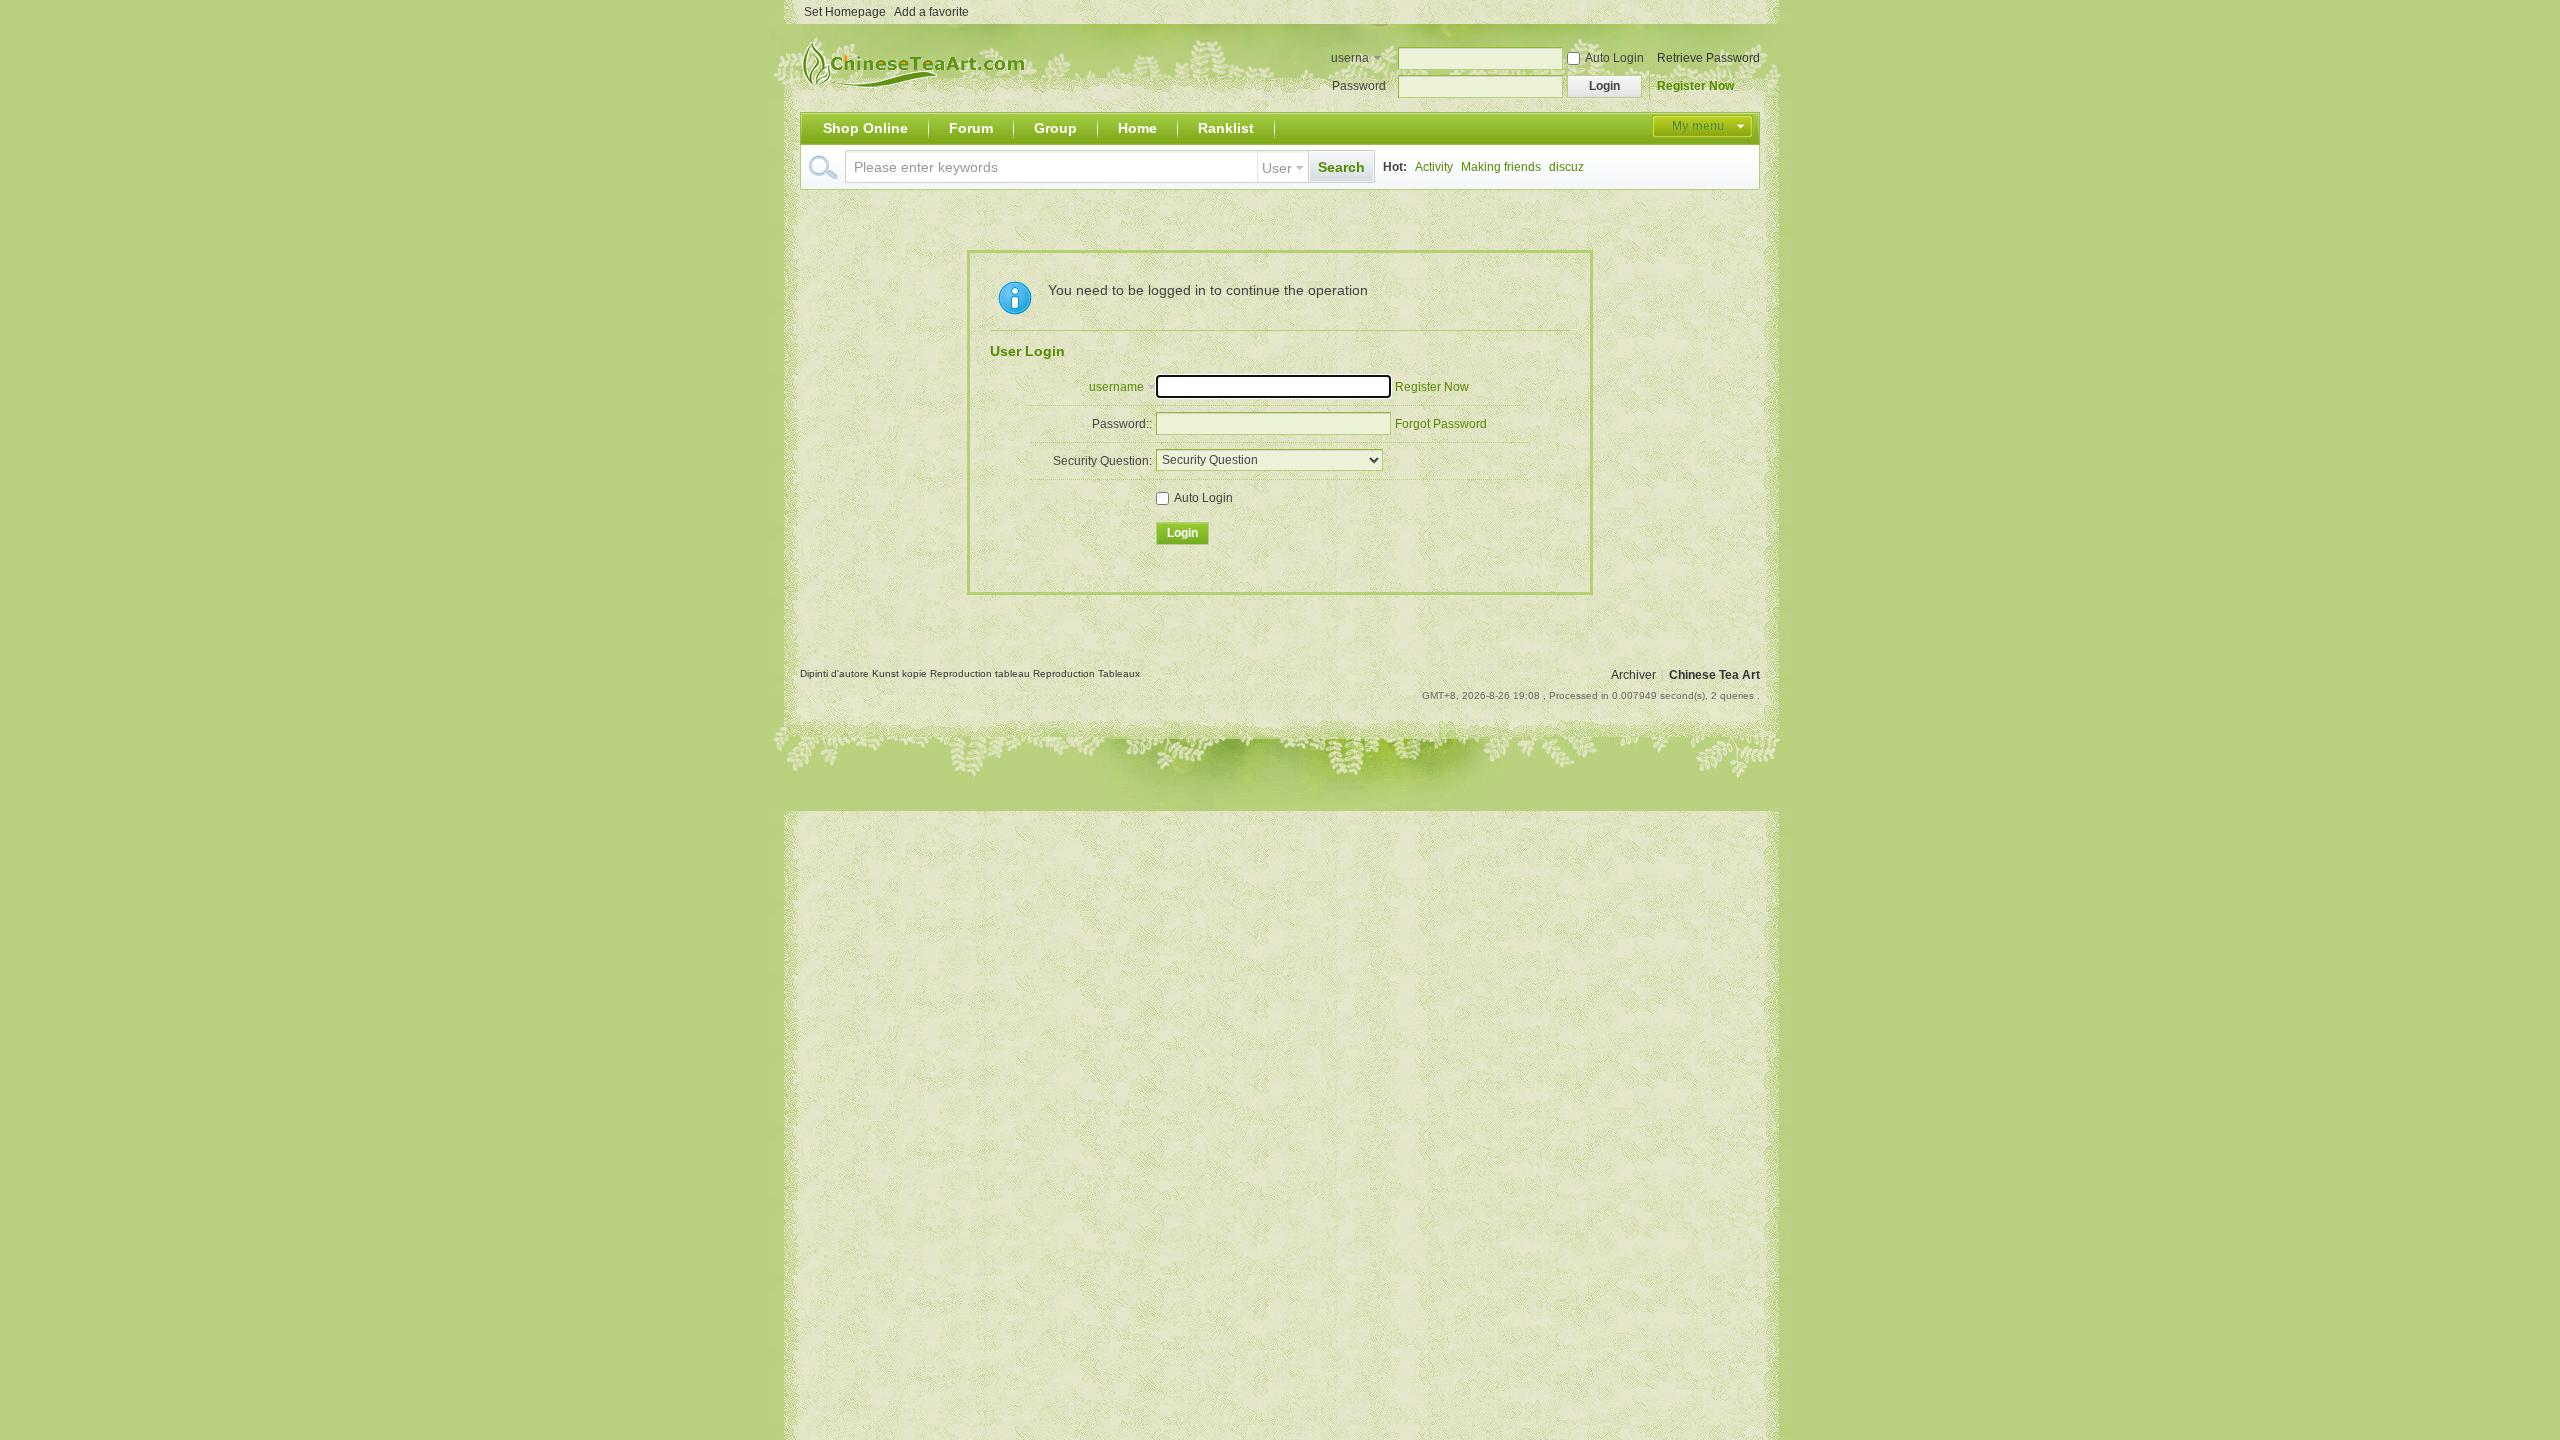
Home (1137, 128)
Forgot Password (1441, 424)
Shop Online (865, 128)
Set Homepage (845, 12)
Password (1359, 86)
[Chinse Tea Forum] (917, 100)
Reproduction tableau (981, 673)
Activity (1434, 167)
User (1277, 168)
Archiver (1633, 675)
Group (1055, 128)
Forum (971, 128)
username (1350, 60)
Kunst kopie (901, 673)
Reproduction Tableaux (1086, 673)
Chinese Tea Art (1714, 675)
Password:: (1122, 424)
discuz (1566, 167)
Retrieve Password (1708, 58)
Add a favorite (931, 12)
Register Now (1695, 86)
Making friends (1501, 167)
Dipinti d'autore (836, 673)
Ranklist (1226, 128)
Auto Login (1614, 58)
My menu (1698, 126)
